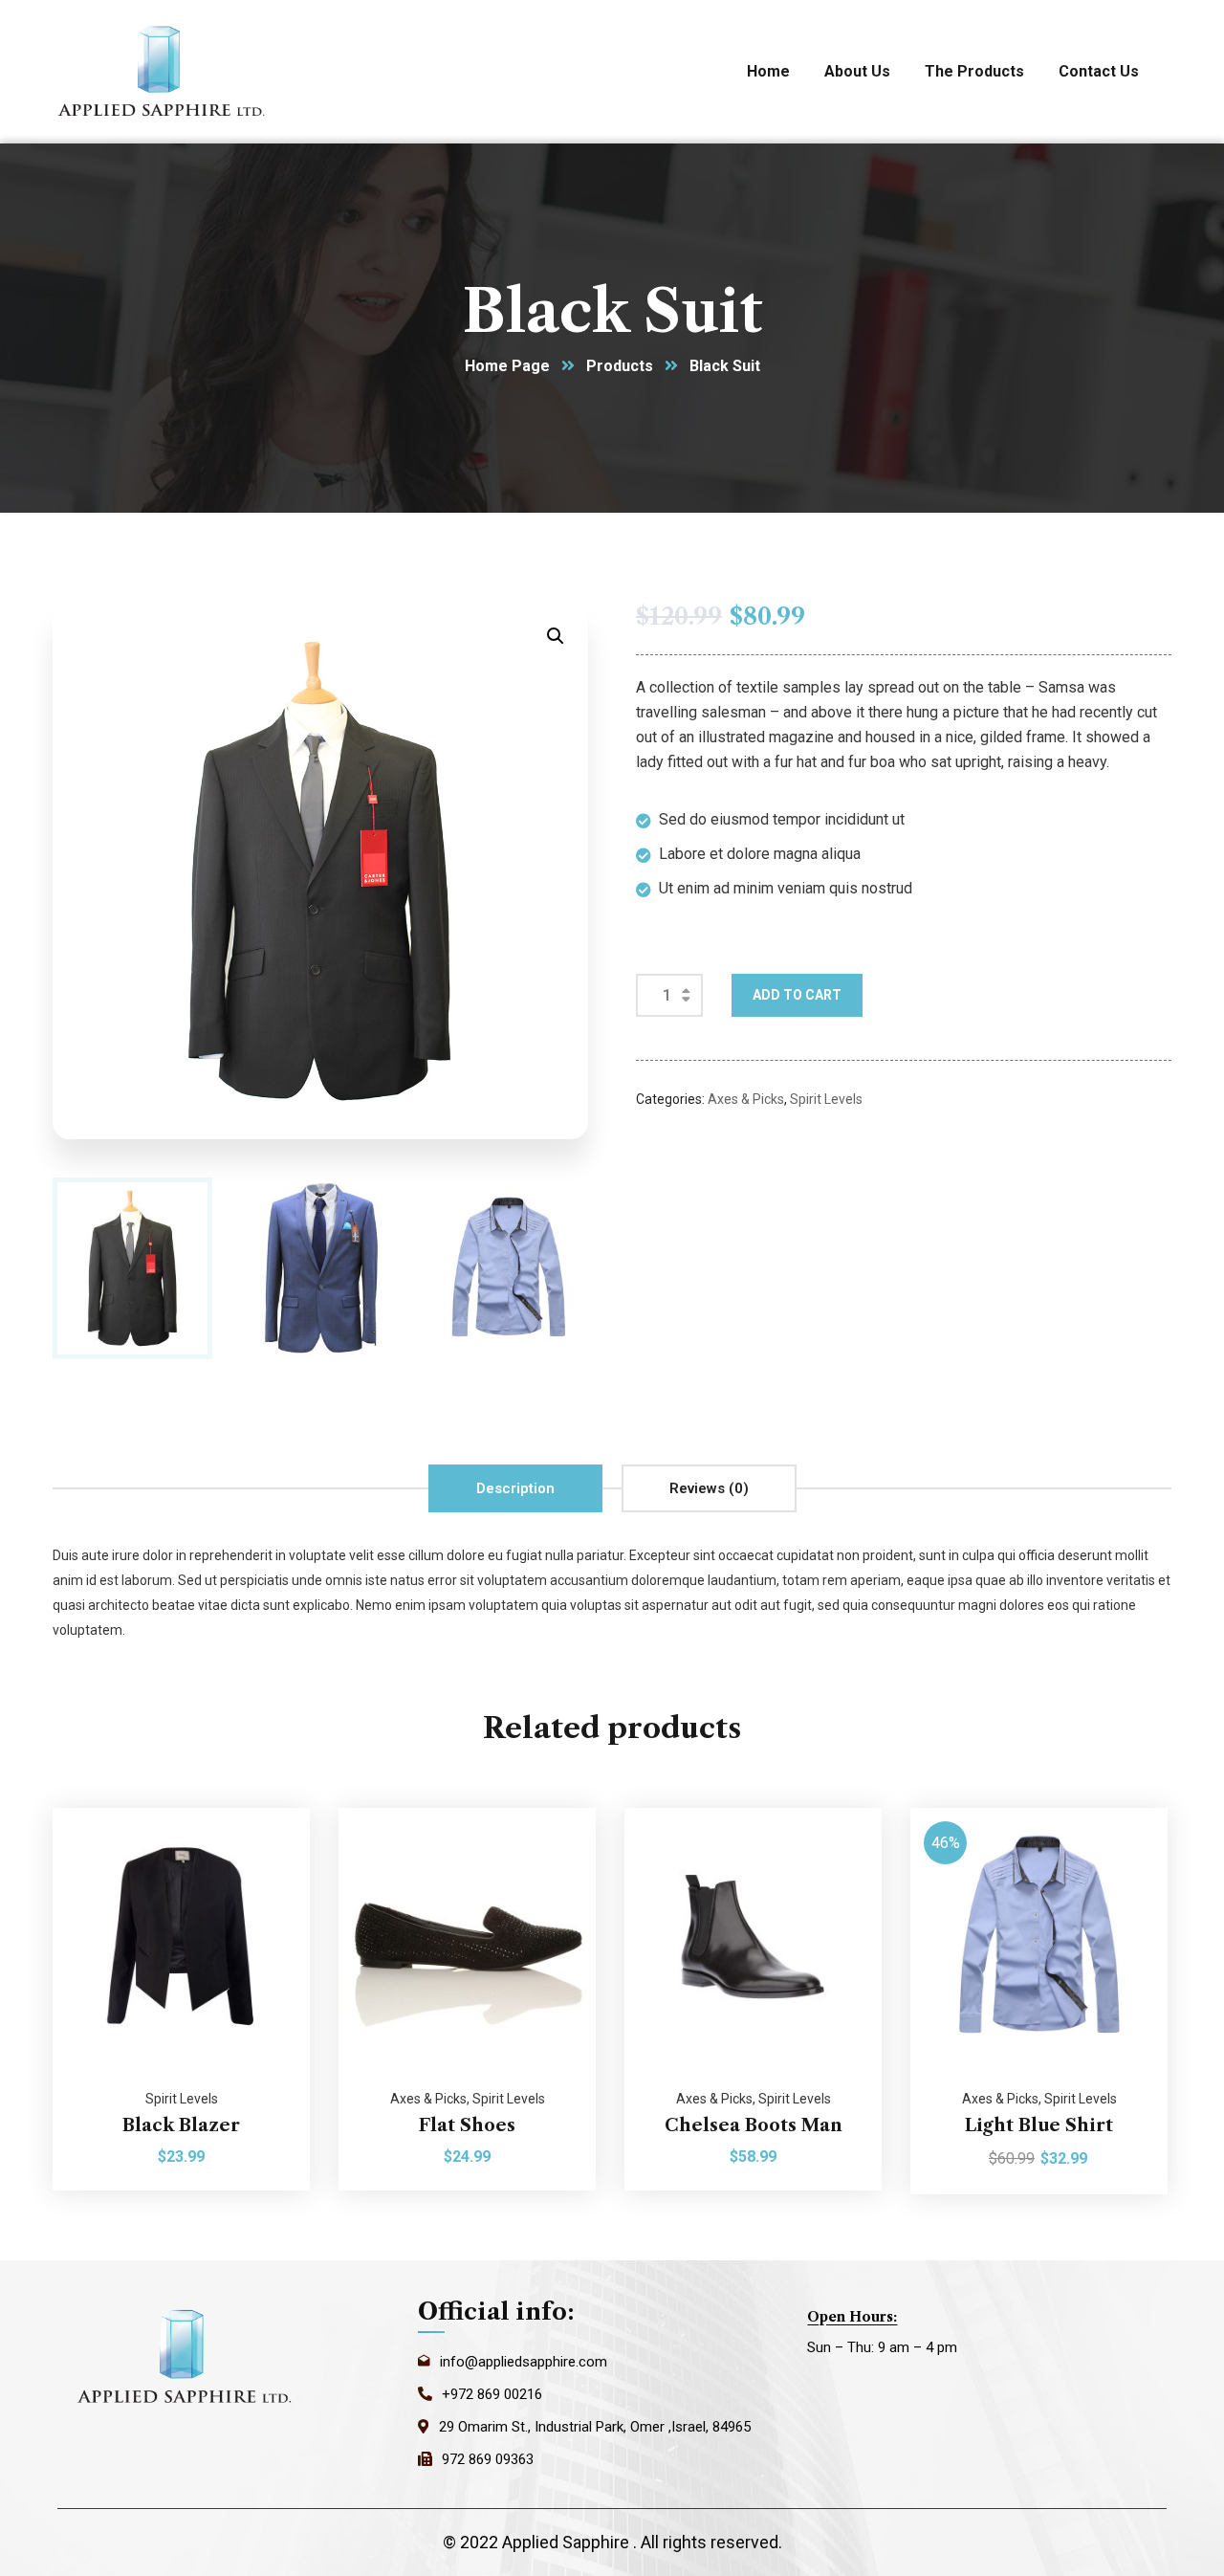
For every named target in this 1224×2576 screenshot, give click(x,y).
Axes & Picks (746, 1099)
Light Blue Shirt (1039, 2125)
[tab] (515, 1488)
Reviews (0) (709, 1488)
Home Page (507, 366)
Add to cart (797, 995)
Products (620, 366)
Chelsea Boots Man (754, 2125)
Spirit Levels (826, 1099)
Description (515, 1488)
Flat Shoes (467, 2125)
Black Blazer (181, 2125)
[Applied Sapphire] (164, 72)
